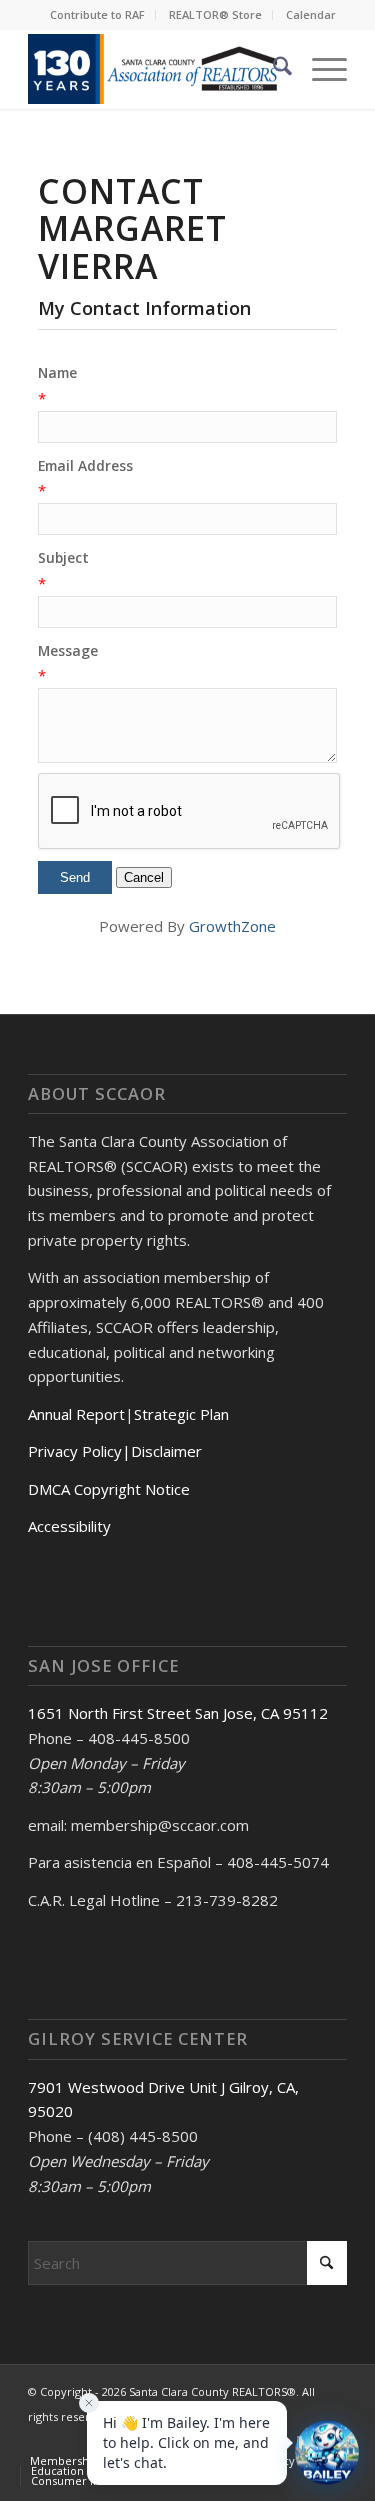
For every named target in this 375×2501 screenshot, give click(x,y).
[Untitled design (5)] (155, 69)
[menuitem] (98, 15)
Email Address (85, 465)
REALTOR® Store (215, 14)
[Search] (272, 69)
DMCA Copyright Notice (109, 1489)
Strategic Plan (181, 1414)
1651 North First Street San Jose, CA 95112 (178, 1713)
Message (68, 650)
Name (57, 372)
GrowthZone (232, 926)
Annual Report (76, 1414)
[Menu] (319, 69)
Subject (63, 557)
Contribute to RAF (97, 14)
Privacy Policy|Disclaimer (115, 1451)
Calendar (311, 14)
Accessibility (69, 1526)
